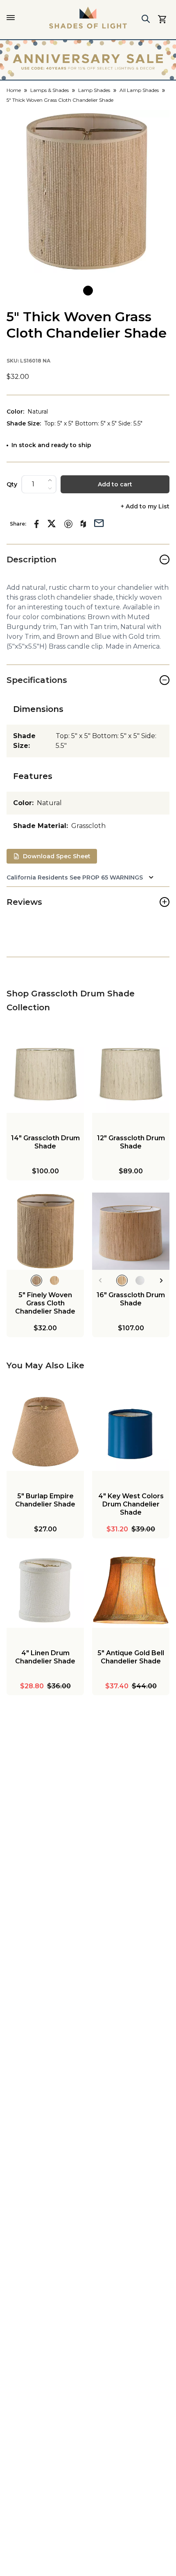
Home (14, 90)
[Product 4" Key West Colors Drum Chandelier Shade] (131, 1432)
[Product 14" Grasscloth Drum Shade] (45, 1074)
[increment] (50, 480)
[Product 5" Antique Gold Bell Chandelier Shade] (131, 1589)
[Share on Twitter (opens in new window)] (52, 524)
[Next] (161, 1280)
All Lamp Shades (139, 90)
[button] (88, 191)
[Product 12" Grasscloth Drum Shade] (131, 1074)
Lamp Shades (94, 90)
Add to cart (115, 484)
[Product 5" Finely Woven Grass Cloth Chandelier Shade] (45, 1231)
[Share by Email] (99, 522)
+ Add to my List (145, 507)
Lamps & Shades (50, 90)
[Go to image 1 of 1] (88, 291)
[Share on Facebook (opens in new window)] (37, 524)
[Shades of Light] (88, 18)
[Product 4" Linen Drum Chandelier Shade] (45, 1589)
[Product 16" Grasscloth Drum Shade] (131, 1231)
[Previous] (100, 1280)
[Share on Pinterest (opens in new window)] (68, 524)
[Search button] (146, 19)
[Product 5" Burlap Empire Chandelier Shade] (45, 1432)
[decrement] (50, 488)
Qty (12, 484)
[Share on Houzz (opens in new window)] (83, 524)
